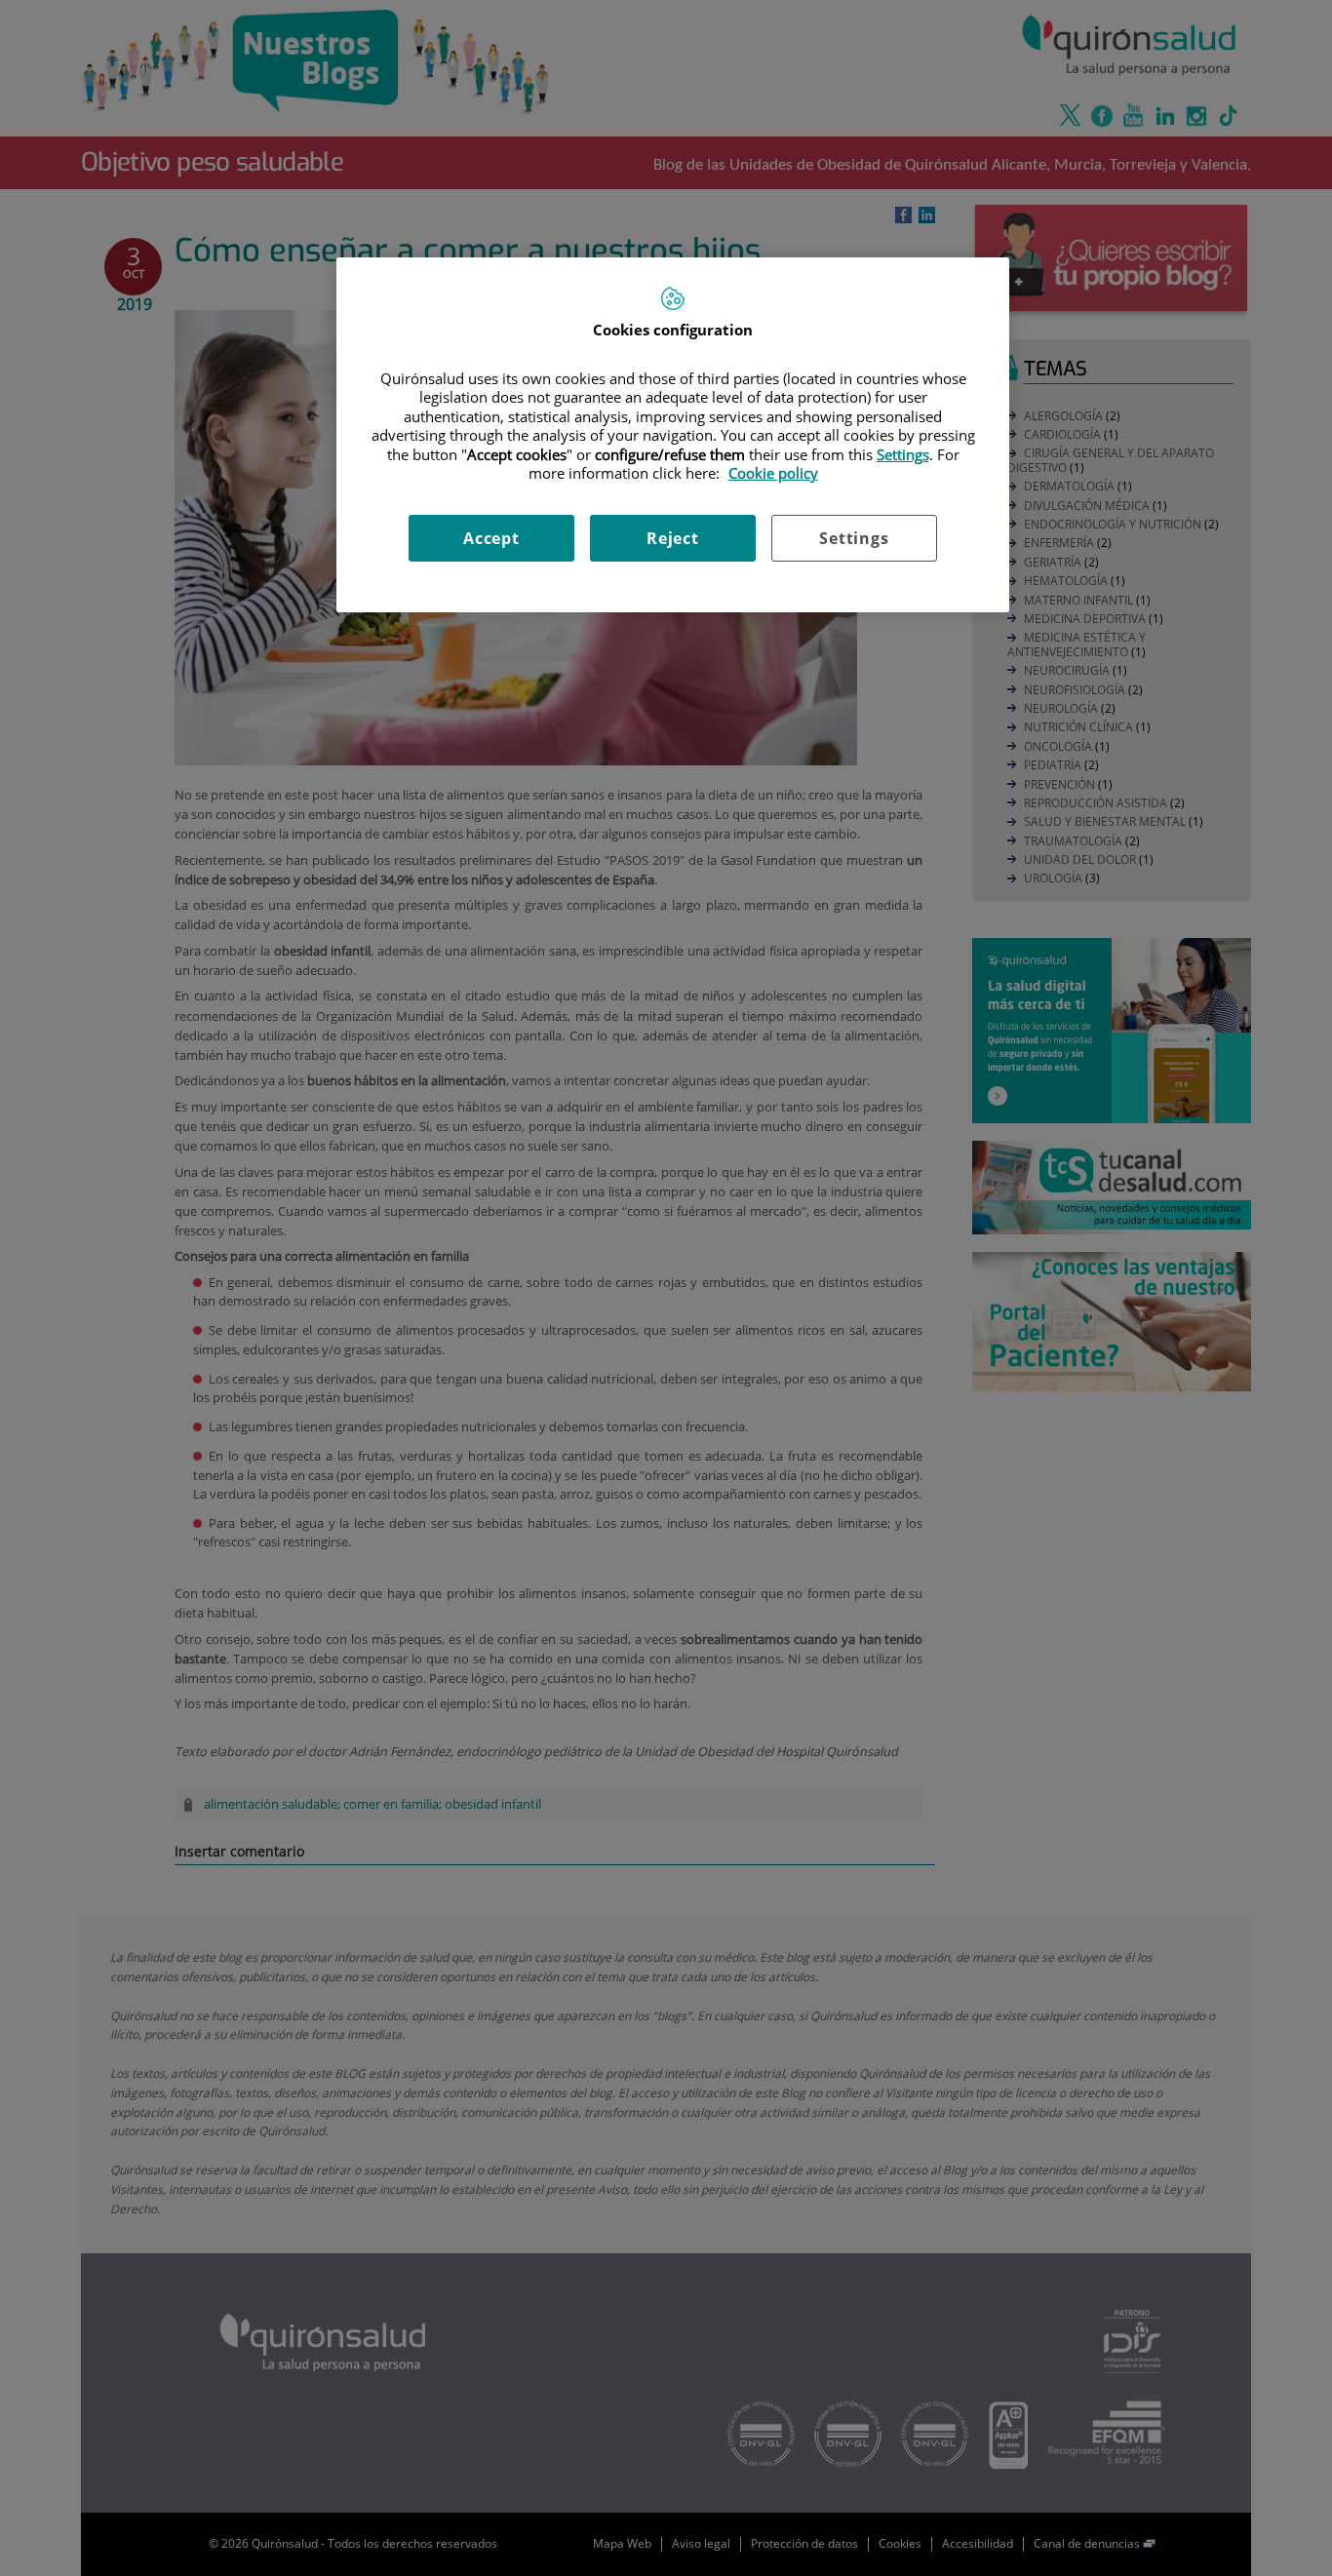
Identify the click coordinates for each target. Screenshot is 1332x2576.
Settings (854, 538)
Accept (491, 538)
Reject (673, 538)
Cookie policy (773, 473)
